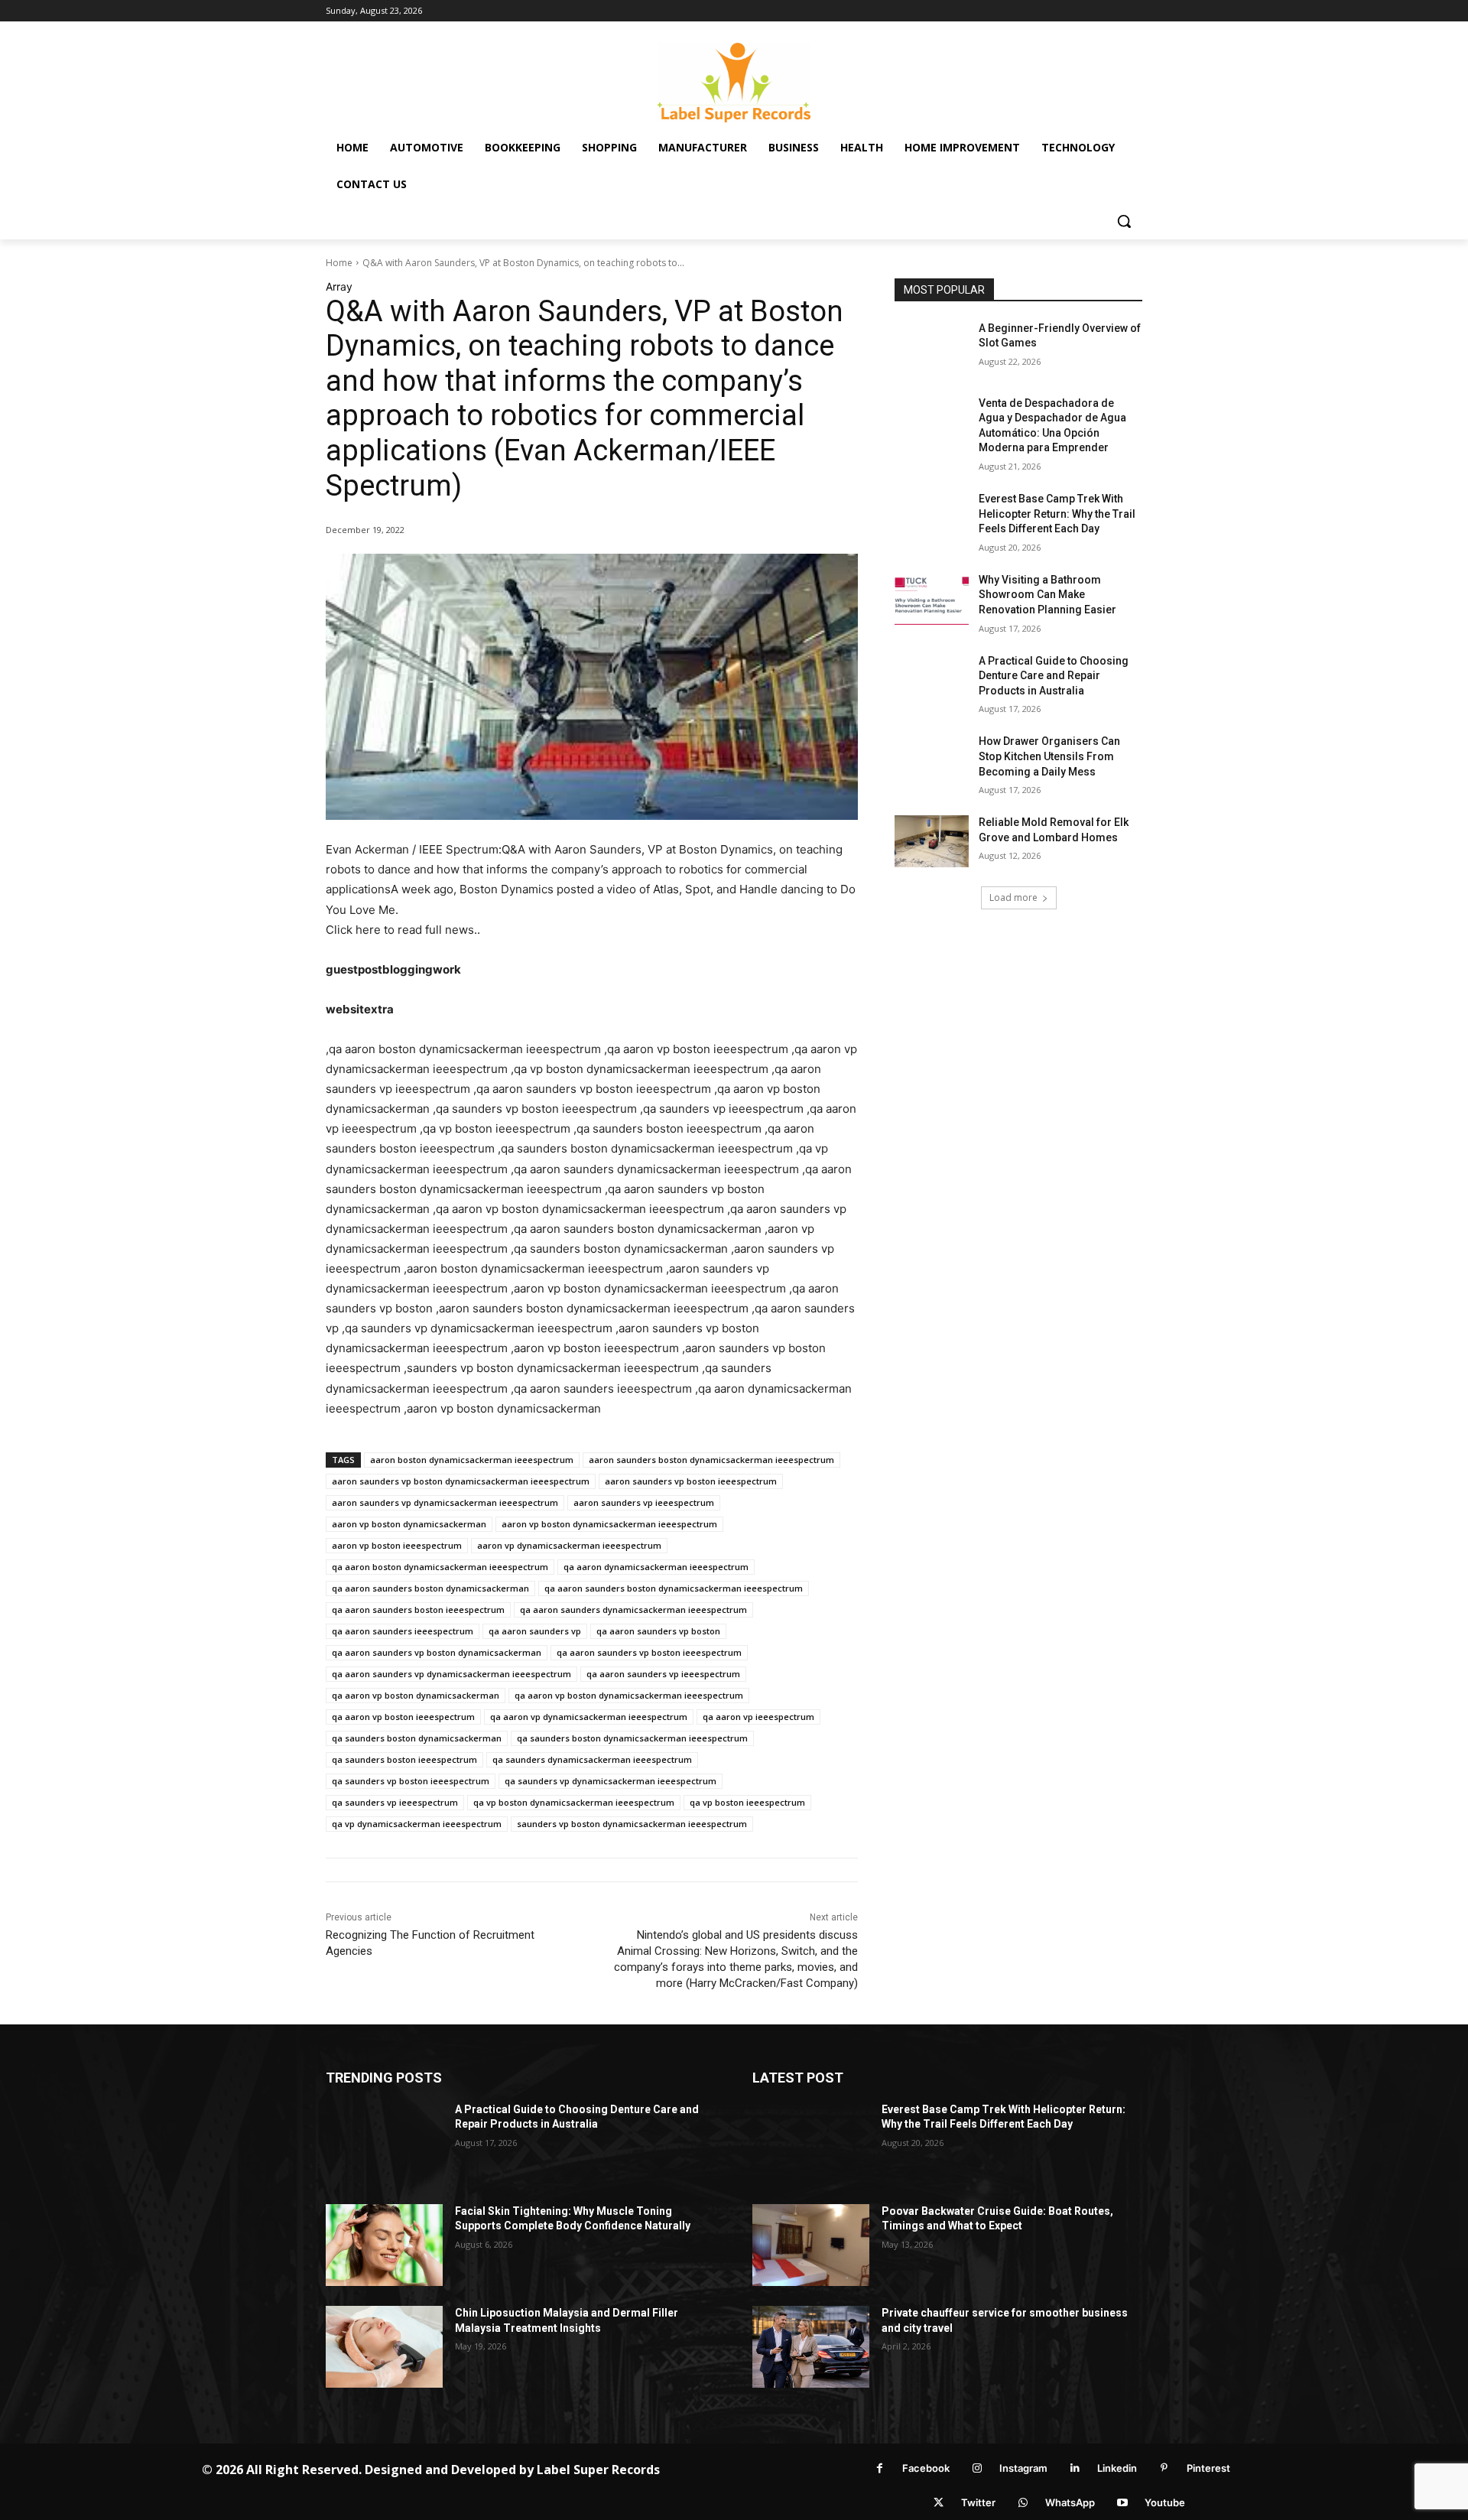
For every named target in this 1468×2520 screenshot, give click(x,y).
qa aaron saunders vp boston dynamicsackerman (437, 1652)
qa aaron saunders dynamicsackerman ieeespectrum (633, 1610)
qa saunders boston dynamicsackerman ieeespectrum (632, 1738)
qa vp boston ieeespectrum (747, 1802)
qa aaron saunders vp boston (658, 1631)
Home (339, 263)
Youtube (1165, 2502)
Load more (1013, 897)
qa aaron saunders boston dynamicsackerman (430, 1588)
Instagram (1023, 2468)
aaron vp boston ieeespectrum (397, 1545)
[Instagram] (977, 2468)
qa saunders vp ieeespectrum (395, 1802)
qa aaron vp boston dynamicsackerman (416, 1695)
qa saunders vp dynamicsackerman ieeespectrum (611, 1781)
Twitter (978, 2502)
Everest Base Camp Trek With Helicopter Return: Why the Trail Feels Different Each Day (1057, 514)
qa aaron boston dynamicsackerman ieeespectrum (440, 1567)
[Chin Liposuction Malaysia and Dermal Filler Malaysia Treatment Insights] (384, 2347)
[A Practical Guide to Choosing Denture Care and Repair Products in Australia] (932, 680)
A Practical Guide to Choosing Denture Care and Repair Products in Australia (1054, 676)
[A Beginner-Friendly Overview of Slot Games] (932, 347)
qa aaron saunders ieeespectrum (403, 1631)
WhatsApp (1070, 2502)
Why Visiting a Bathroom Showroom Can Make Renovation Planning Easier (1047, 595)
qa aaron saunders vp (535, 1631)
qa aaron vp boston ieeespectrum (403, 1717)
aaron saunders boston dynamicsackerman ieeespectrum (711, 1460)
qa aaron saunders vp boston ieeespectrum (649, 1652)
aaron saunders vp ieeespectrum (644, 1502)
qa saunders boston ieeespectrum (404, 1759)
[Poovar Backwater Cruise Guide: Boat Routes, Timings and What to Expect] (811, 2245)
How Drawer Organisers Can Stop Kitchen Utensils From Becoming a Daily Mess (1049, 756)
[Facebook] (880, 2468)
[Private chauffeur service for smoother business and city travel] (811, 2347)
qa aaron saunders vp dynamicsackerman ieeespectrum (451, 1674)
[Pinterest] (1164, 2468)
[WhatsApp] (1023, 2503)
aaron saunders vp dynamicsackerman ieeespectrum (445, 1502)
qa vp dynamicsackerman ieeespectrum (417, 1824)
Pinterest (1208, 2468)
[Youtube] (1122, 2503)
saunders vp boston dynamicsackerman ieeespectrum (632, 1824)
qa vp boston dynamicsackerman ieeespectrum (574, 1802)
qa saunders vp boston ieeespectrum (411, 1781)
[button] (1124, 221)
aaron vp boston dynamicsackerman (409, 1524)
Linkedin (1117, 2468)
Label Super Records (598, 2470)
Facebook (926, 2468)
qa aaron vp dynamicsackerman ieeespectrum (589, 1717)
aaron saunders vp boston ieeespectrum (691, 1481)
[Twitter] (939, 2503)
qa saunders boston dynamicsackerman (417, 1738)
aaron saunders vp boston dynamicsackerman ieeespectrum (461, 1481)
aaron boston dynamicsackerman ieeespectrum (472, 1460)
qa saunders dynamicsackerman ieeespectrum (592, 1759)
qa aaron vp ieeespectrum (758, 1717)
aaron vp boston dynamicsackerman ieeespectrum (609, 1524)
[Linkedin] (1075, 2468)
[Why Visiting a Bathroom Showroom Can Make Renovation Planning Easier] (932, 599)
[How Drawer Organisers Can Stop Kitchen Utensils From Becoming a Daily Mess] (932, 760)
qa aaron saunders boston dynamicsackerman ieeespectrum (674, 1588)
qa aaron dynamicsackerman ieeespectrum (656, 1567)
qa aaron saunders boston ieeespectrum (418, 1610)
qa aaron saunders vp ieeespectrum (663, 1674)
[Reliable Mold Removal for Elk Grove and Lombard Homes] (932, 841)
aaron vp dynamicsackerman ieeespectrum (569, 1545)
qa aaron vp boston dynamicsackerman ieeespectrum (629, 1695)
